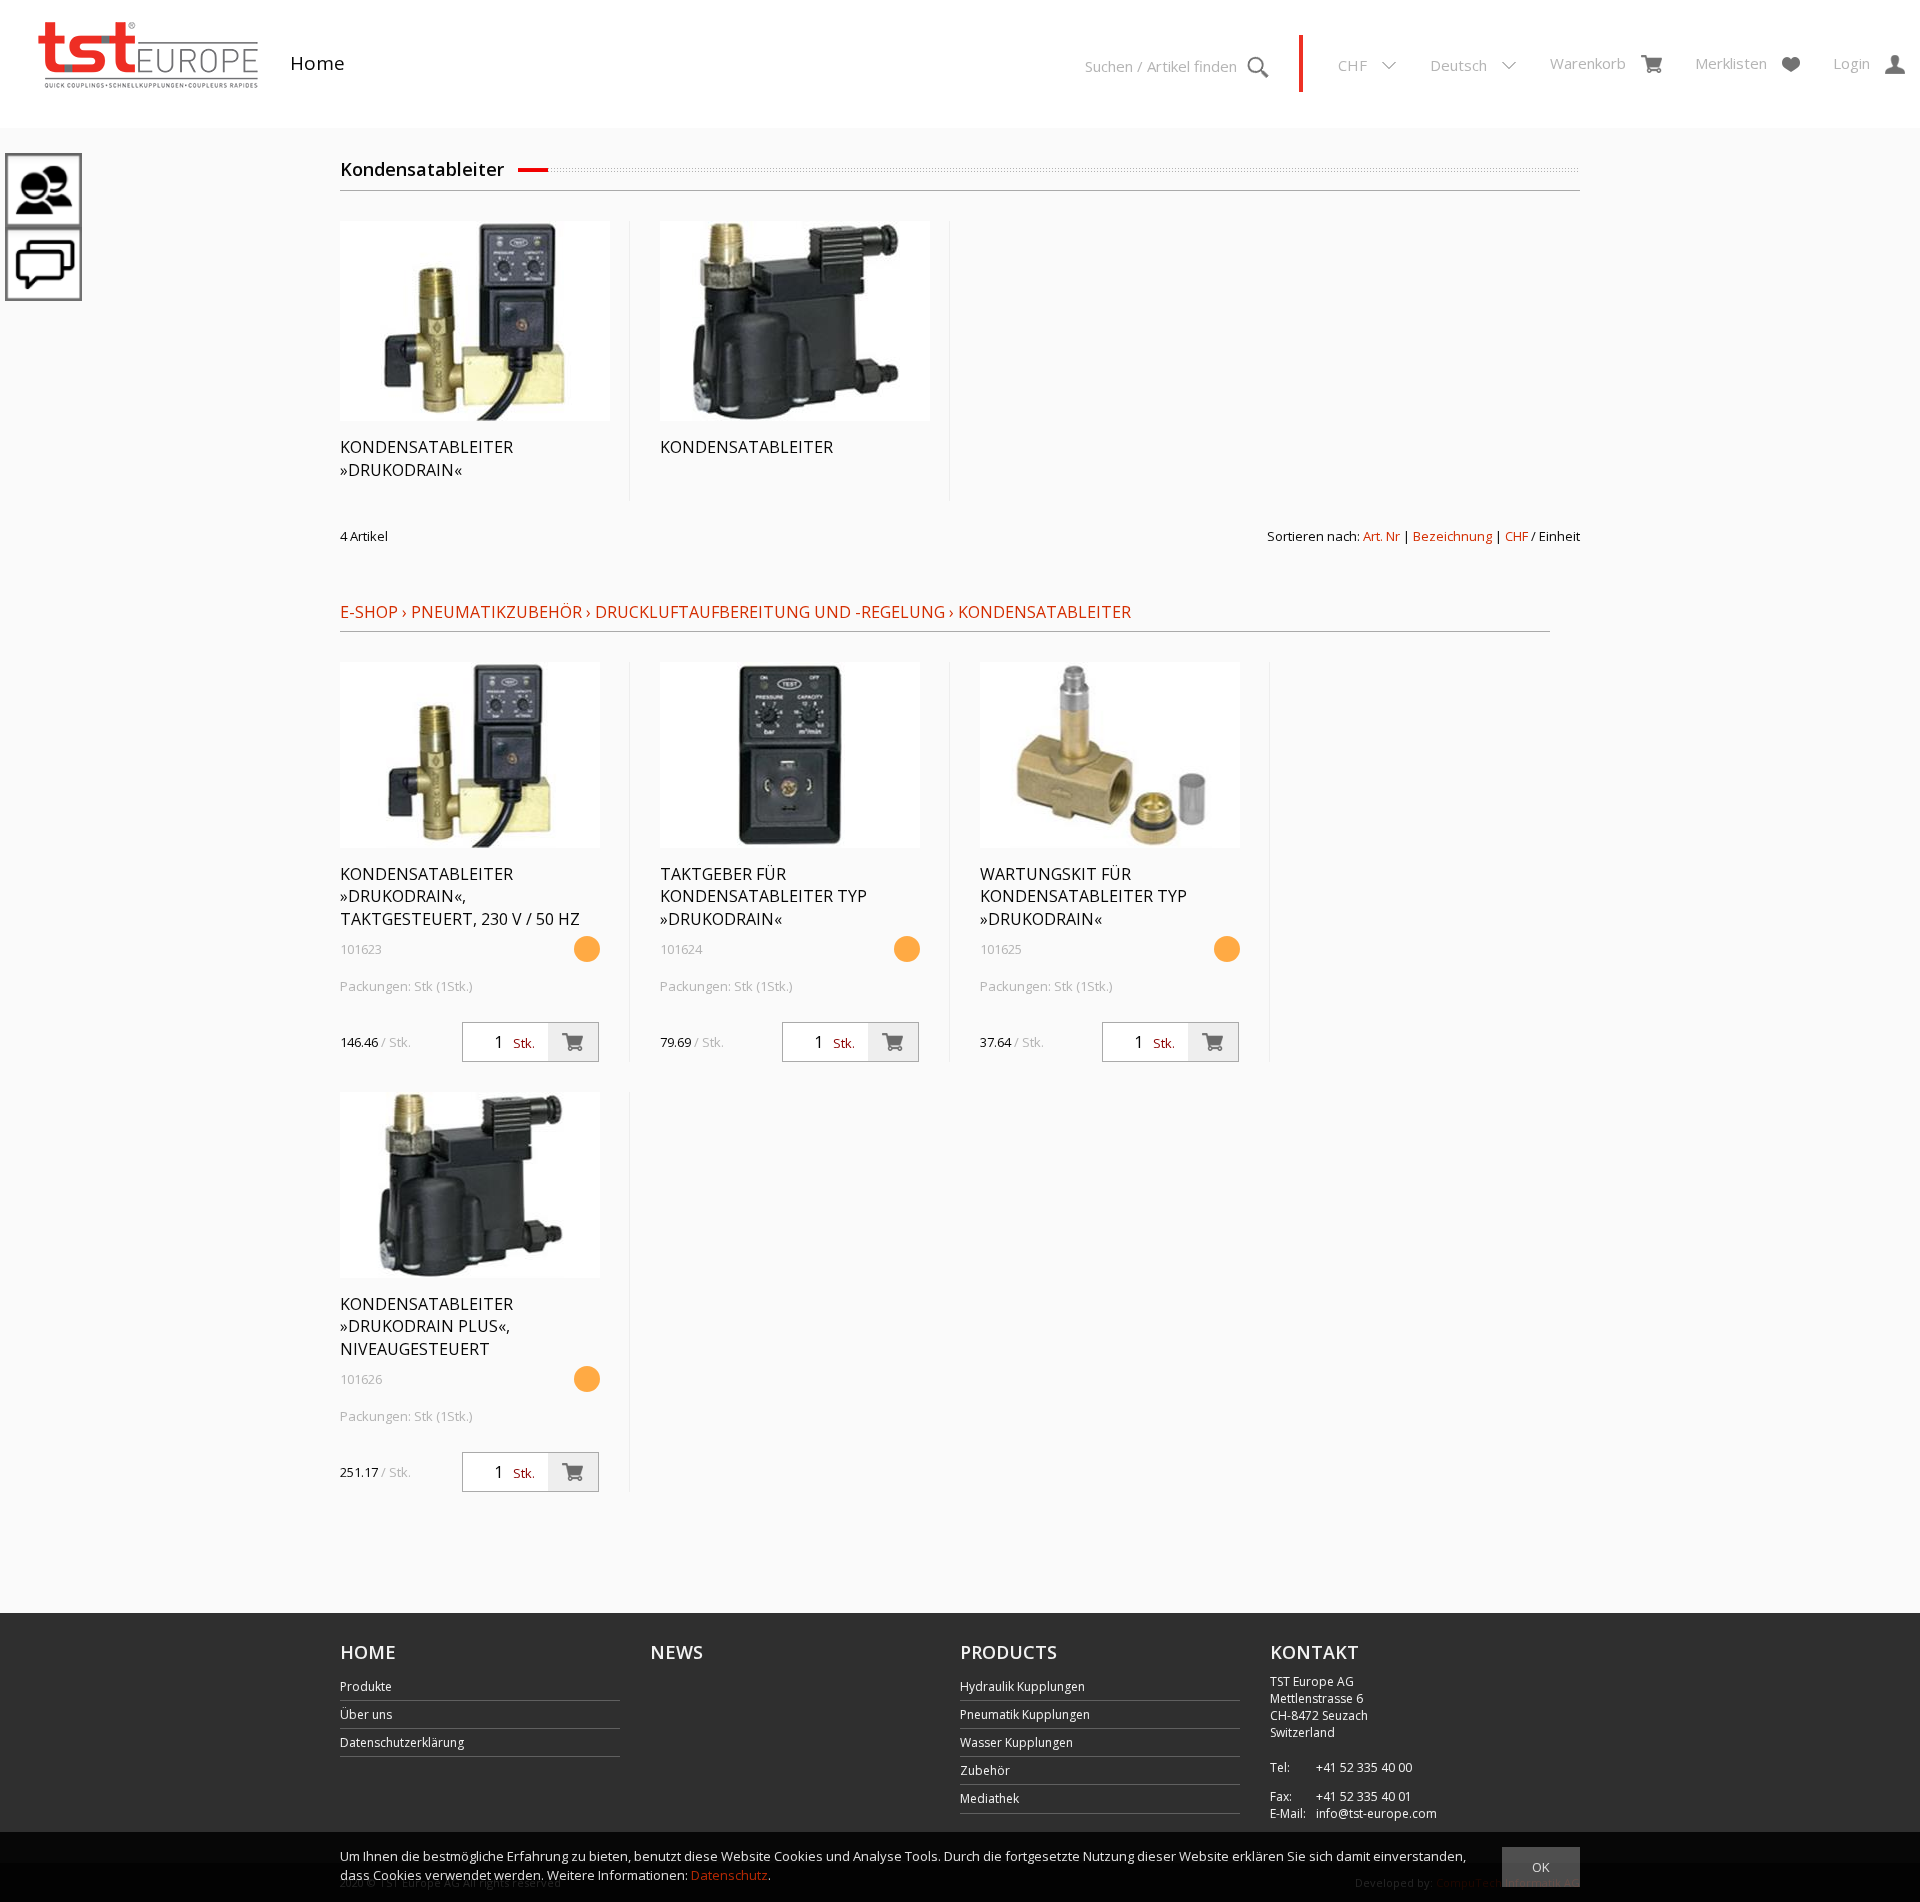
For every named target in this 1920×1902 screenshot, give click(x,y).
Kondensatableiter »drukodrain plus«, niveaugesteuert (426, 1327)
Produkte (366, 1686)
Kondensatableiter (1044, 612)
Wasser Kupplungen (1016, 1742)
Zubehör (985, 1770)
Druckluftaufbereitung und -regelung (770, 612)
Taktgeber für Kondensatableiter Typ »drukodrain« (763, 897)
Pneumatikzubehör (498, 612)
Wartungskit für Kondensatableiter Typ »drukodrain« (1083, 897)
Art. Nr (1381, 536)
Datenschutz (729, 1875)
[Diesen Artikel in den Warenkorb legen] (573, 1042)
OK (1541, 1867)
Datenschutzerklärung (402, 1742)
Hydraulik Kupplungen (1022, 1686)
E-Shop (369, 612)
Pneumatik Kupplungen (1025, 1714)
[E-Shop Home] (148, 57)
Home (317, 63)
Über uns (366, 1714)
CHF (1516, 536)
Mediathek (989, 1798)
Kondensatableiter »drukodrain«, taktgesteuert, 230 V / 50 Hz (460, 897)
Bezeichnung (1452, 536)
